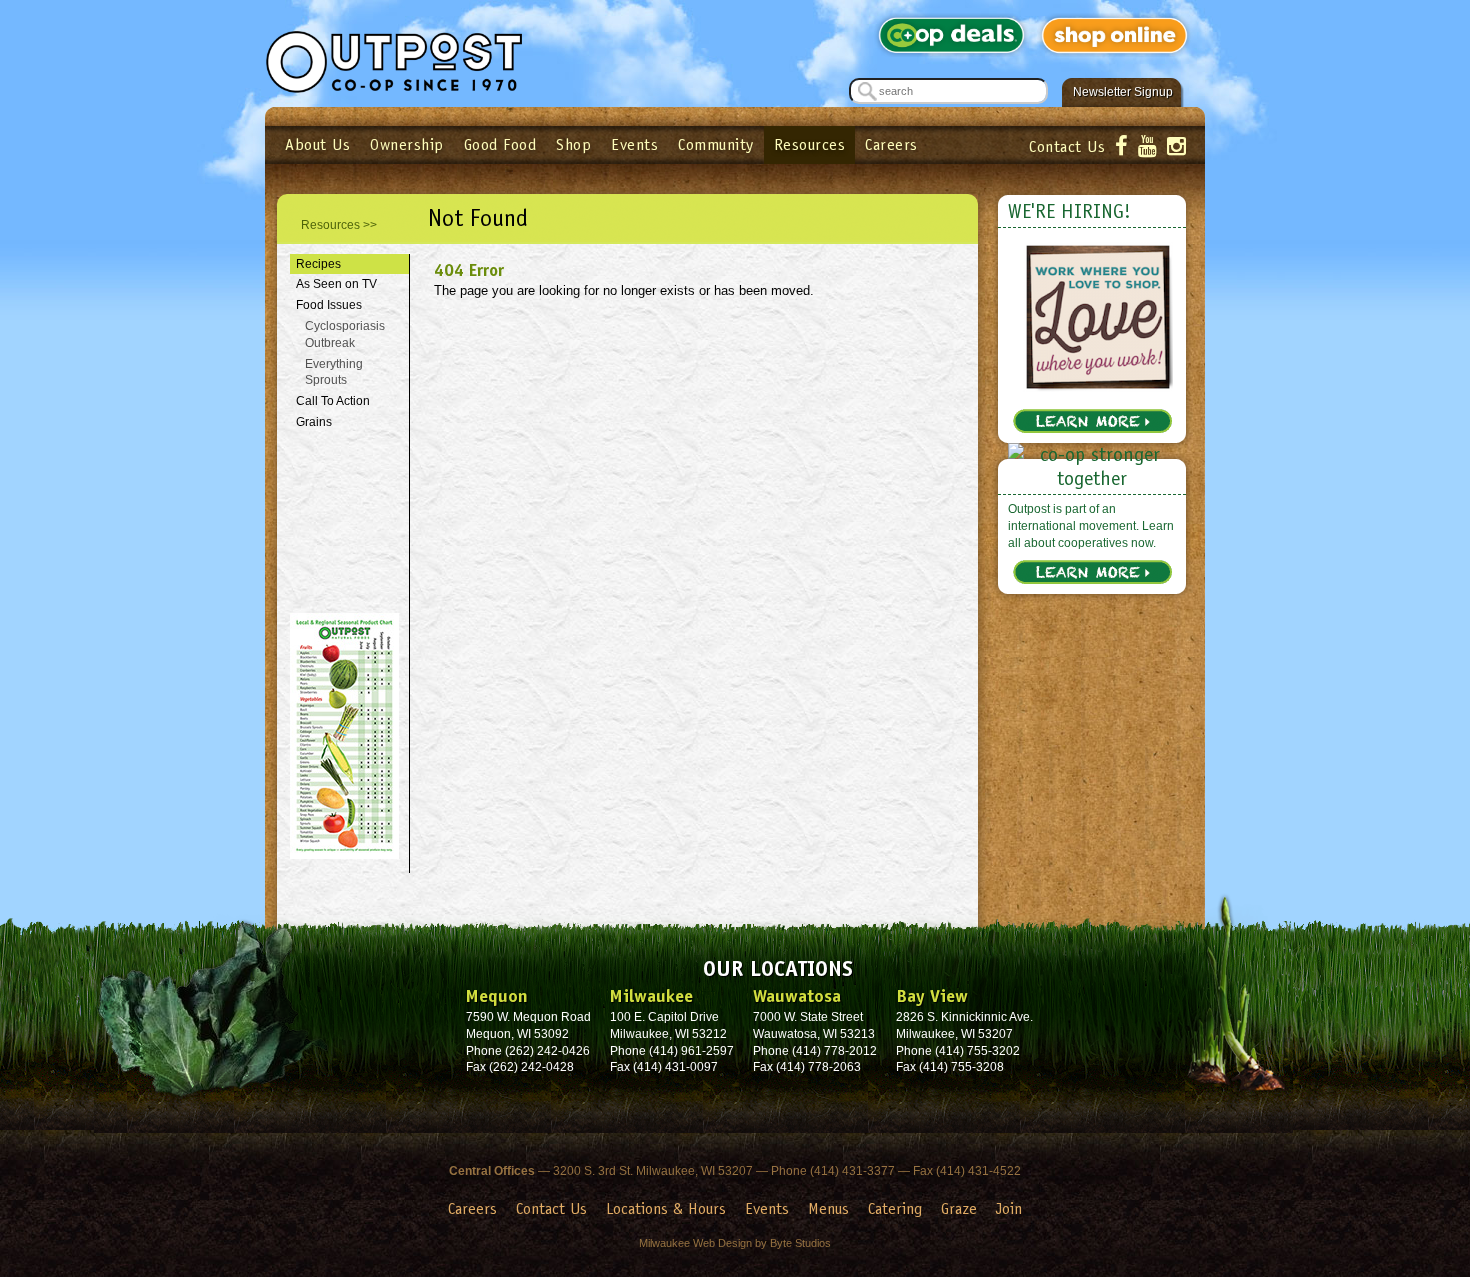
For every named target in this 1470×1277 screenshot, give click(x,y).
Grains (314, 422)
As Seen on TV (336, 284)
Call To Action (333, 401)
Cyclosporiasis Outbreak (345, 334)
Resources (810, 144)
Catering (895, 1208)
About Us (317, 144)
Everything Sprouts (334, 372)
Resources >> (339, 225)
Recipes (318, 264)
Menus (828, 1208)
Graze (959, 1208)
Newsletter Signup (1123, 92)
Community (716, 144)
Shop (573, 144)
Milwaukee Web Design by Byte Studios (735, 1243)
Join (1009, 1208)
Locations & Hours (666, 1208)
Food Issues (329, 305)
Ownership (407, 144)
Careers (891, 144)
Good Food (500, 144)
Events (634, 144)
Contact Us (1067, 146)
